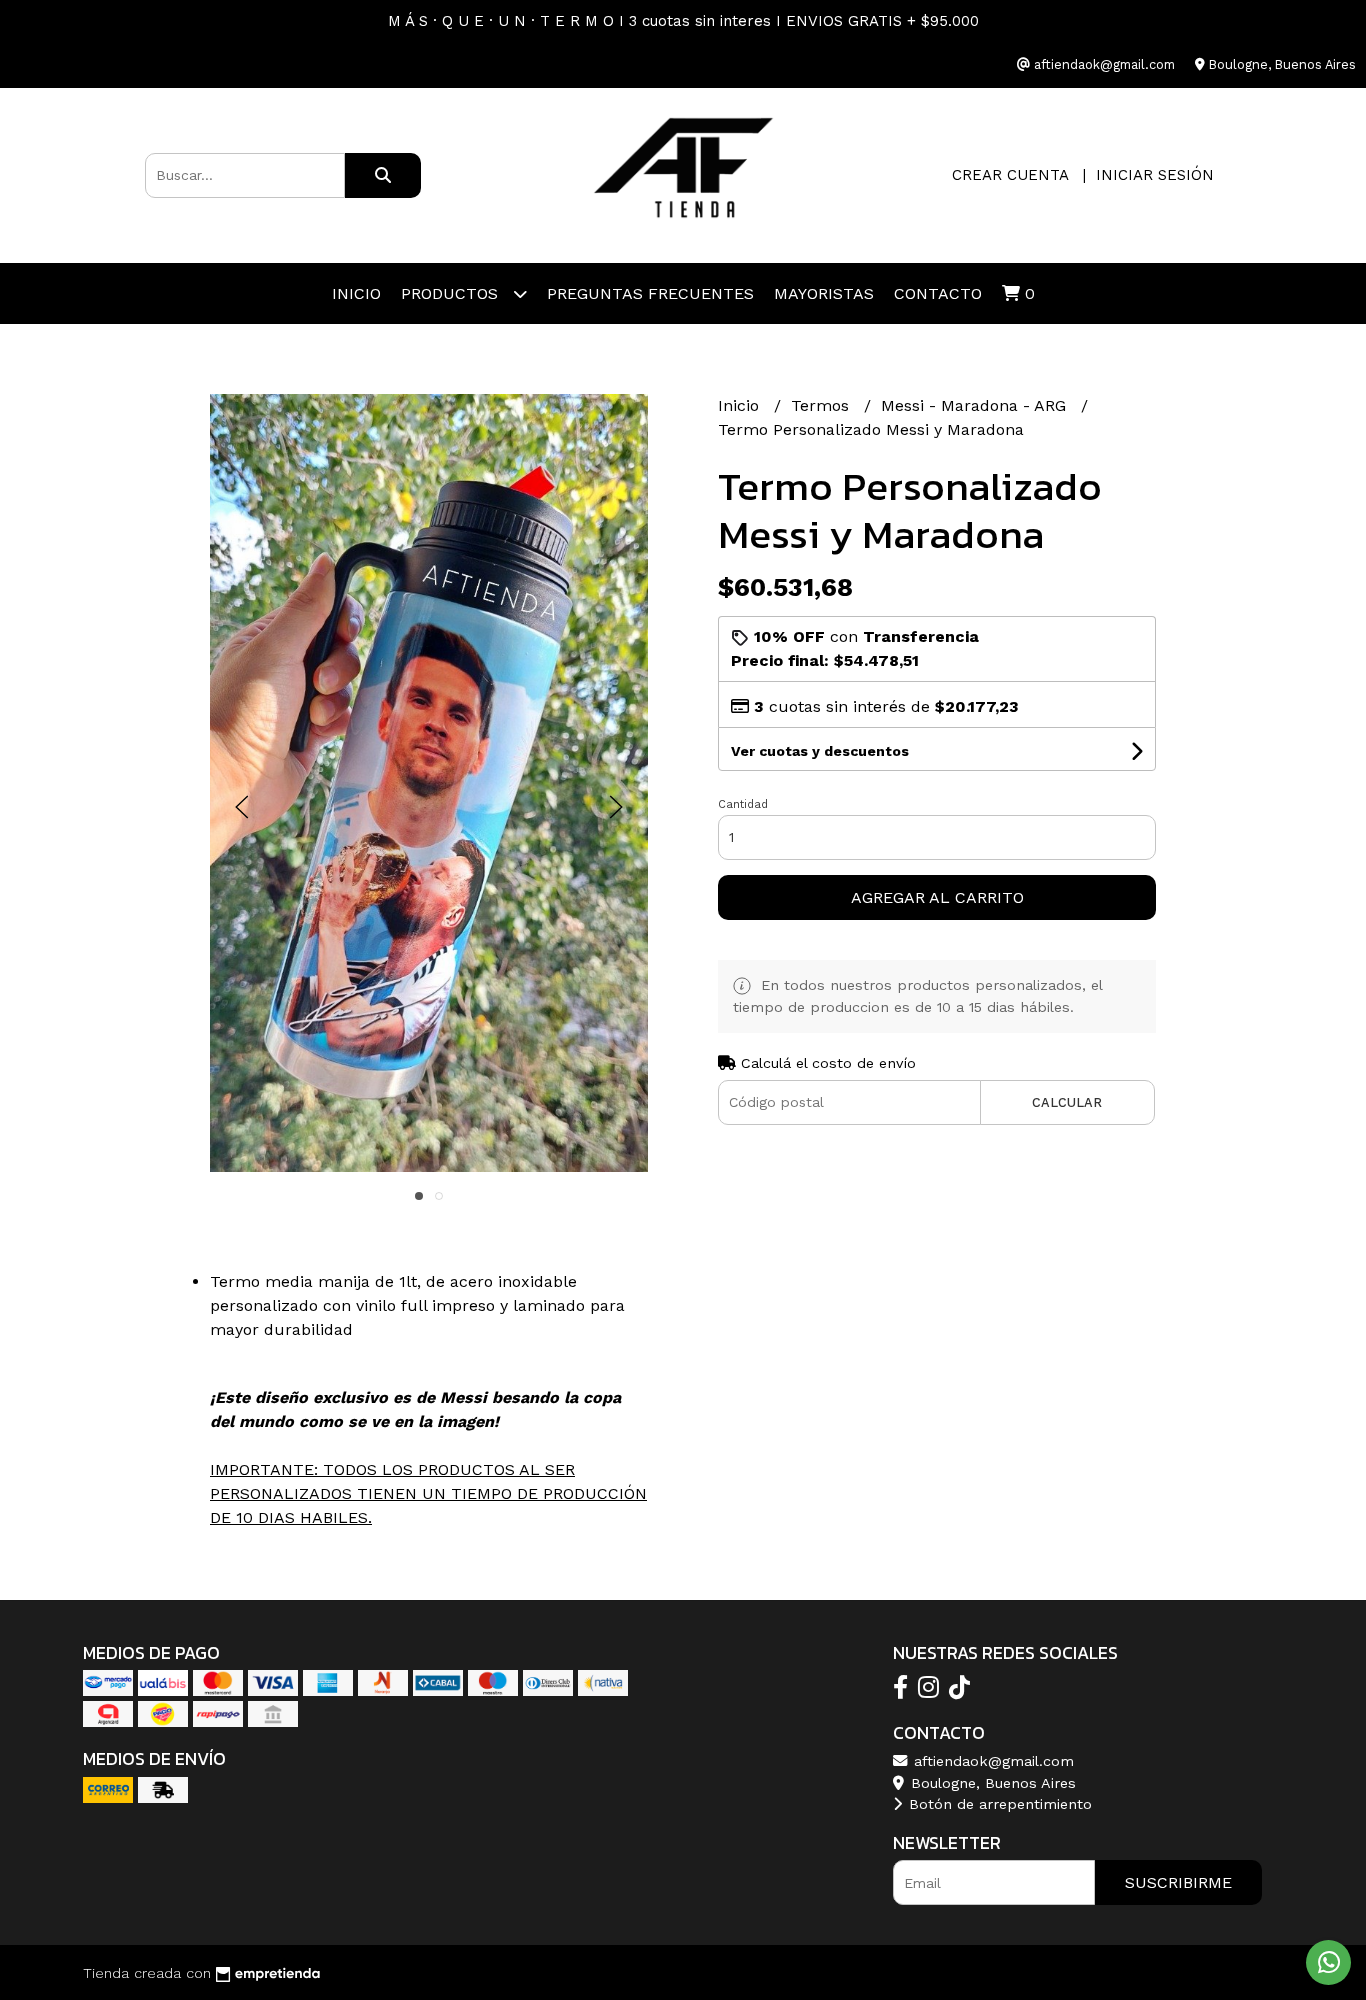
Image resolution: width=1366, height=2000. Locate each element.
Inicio (356, 293)
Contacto (938, 293)
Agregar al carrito (937, 897)
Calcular (1067, 1102)
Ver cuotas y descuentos (820, 751)
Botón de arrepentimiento (998, 1804)
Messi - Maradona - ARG (976, 405)
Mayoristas (824, 293)
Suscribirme (1178, 1882)
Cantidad (743, 804)
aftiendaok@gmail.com (991, 1761)
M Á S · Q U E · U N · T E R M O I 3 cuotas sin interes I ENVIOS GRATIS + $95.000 (683, 21)
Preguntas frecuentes (650, 293)
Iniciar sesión (1155, 175)
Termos (822, 405)
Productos (452, 293)
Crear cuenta (1010, 175)
